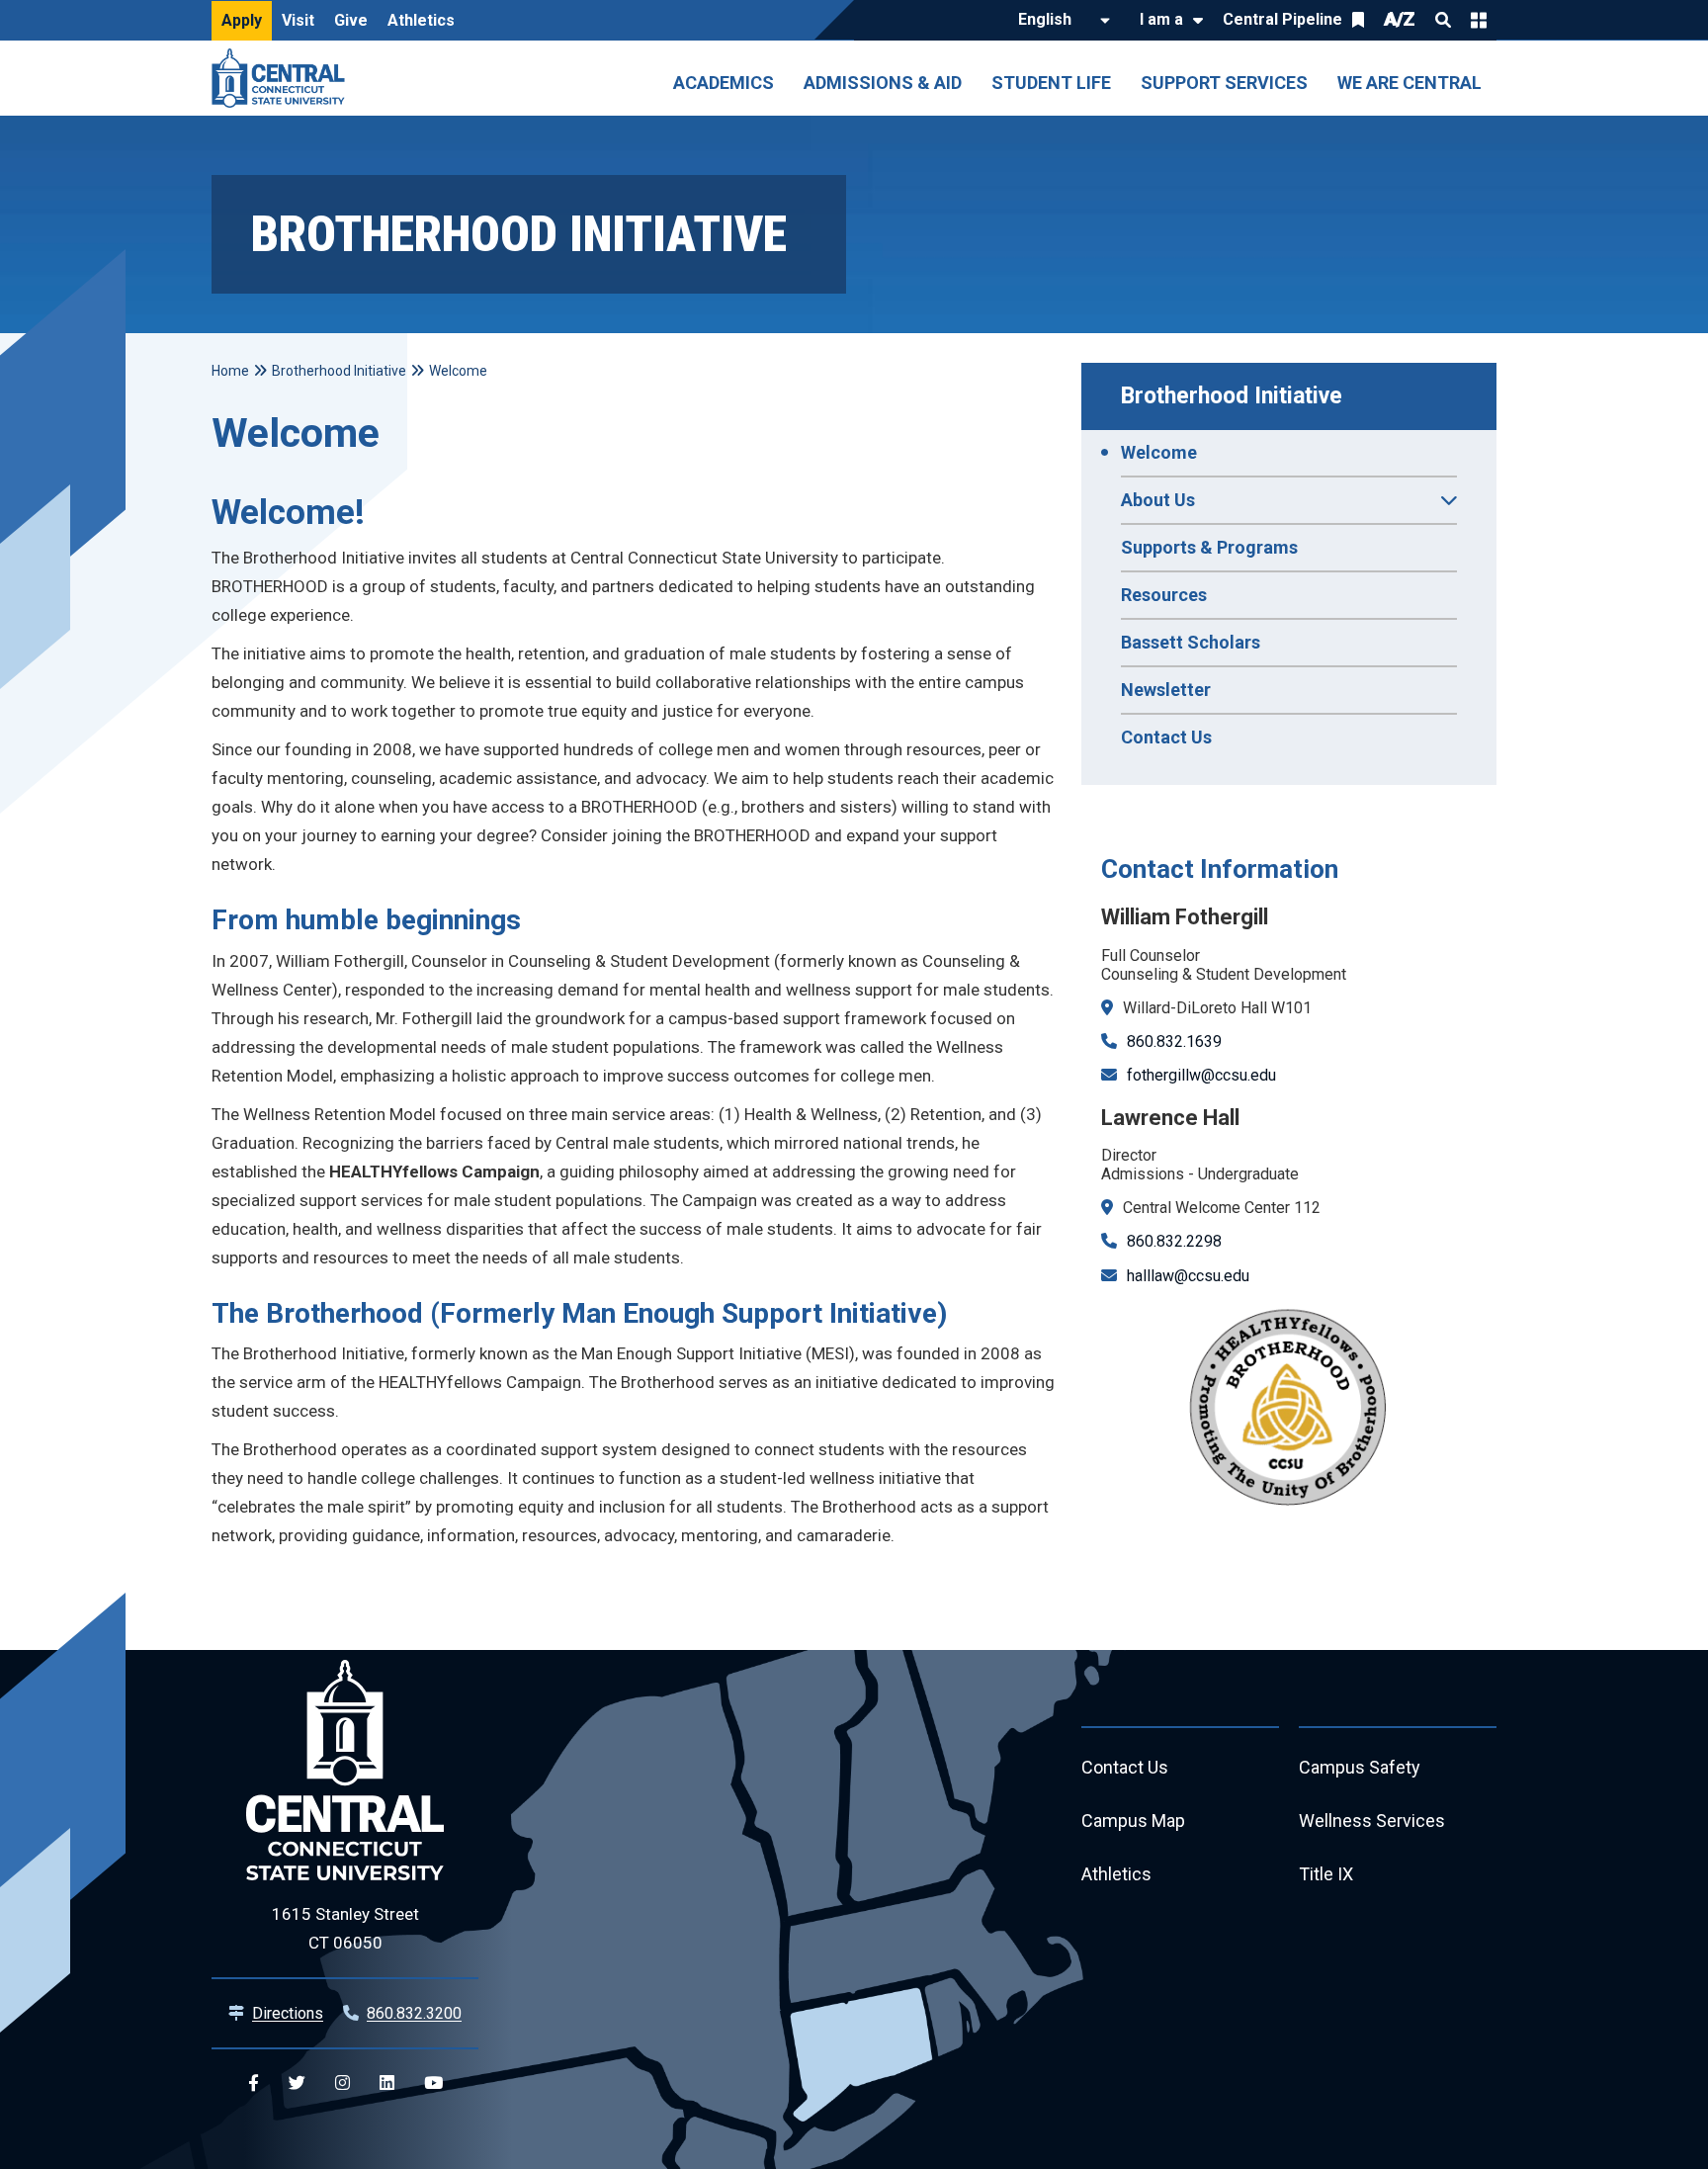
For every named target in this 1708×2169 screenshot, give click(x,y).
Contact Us (1166, 737)
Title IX (1326, 1874)
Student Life (1051, 83)
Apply (242, 20)
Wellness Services (1372, 1821)
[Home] (283, 78)
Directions (288, 2013)
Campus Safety (1360, 1767)
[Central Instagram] (342, 2083)
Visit (298, 20)
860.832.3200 (414, 2013)
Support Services (1224, 83)
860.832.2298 (1174, 1241)
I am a (1161, 19)
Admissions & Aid (883, 83)
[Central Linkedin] (387, 2083)
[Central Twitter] (297, 2083)
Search (1443, 20)
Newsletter (1166, 690)
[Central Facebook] (254, 2083)
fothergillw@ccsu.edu (1201, 1075)
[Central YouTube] (433, 2083)
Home (230, 371)
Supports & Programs (1209, 547)
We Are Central (1409, 83)
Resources (1164, 595)
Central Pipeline (1282, 19)
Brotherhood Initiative (1232, 396)
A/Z (1400, 19)
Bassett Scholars (1191, 642)
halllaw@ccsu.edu (1188, 1276)
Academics (724, 83)
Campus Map (1133, 1821)
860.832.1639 (1174, 1041)
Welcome (1159, 452)
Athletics (421, 20)
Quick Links (1479, 20)
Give (351, 20)
